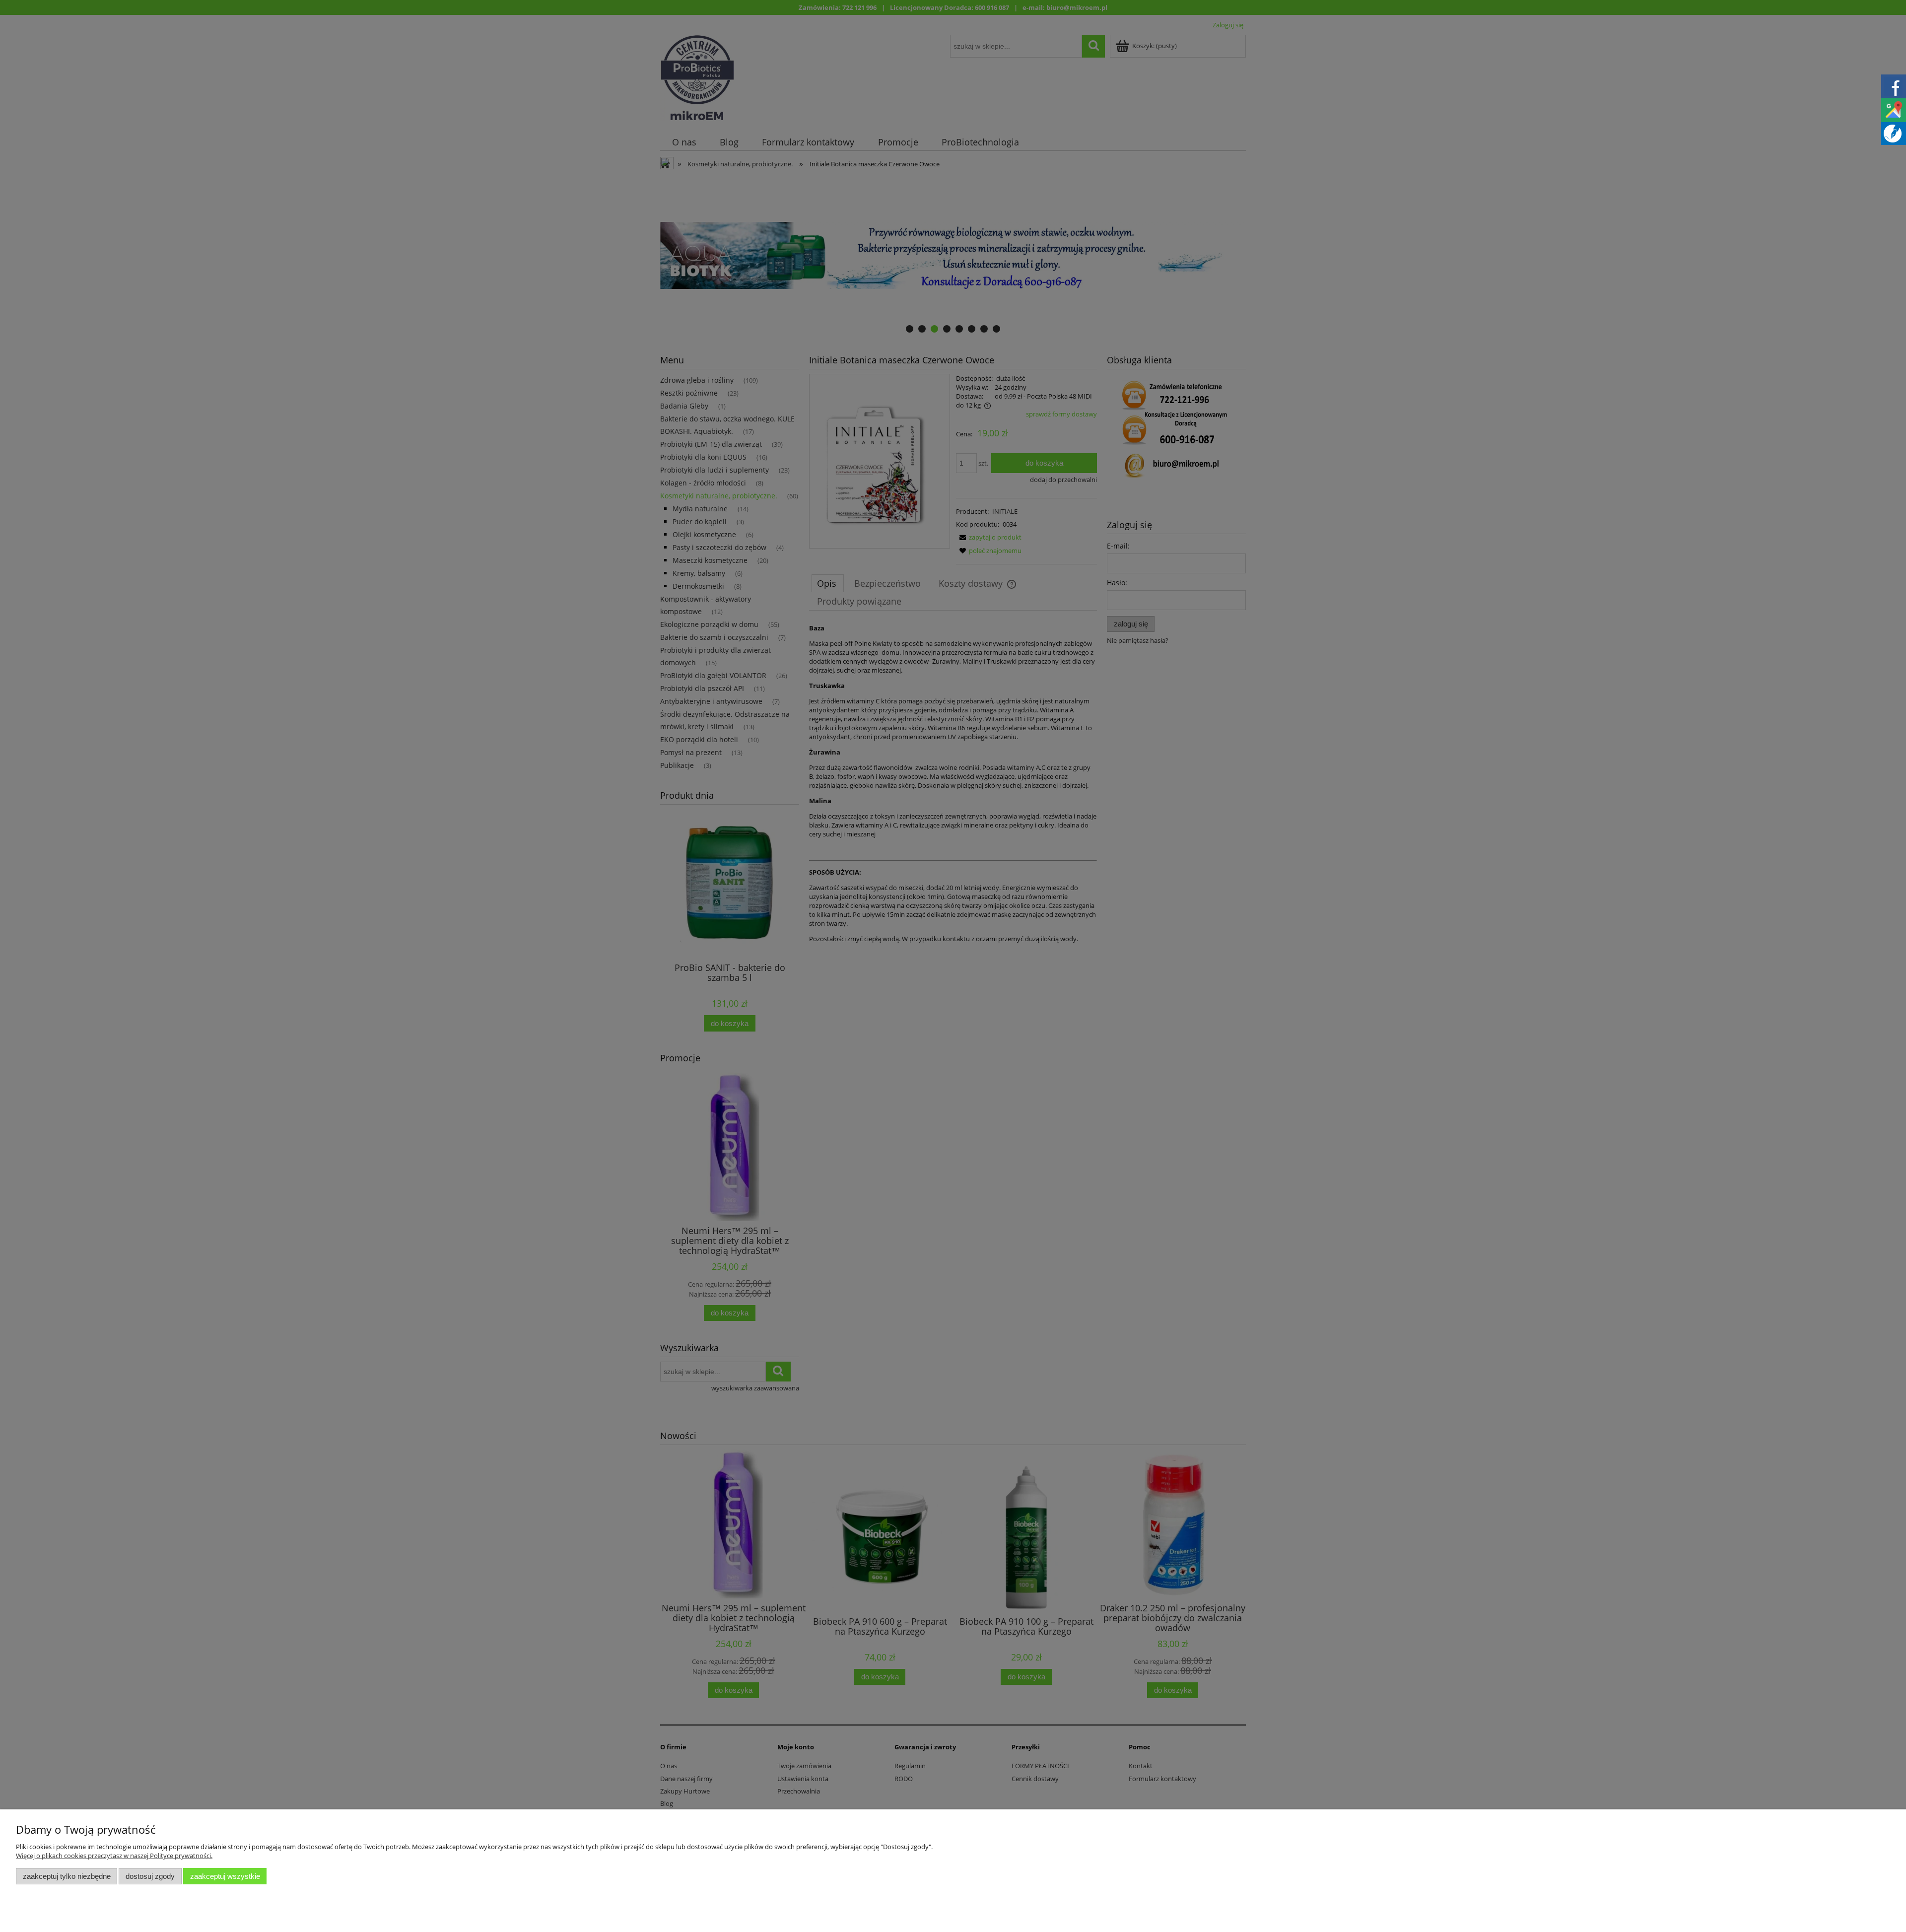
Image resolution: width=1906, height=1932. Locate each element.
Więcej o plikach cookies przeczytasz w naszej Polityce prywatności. (114, 1856)
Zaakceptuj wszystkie (225, 1876)
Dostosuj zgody (150, 1876)
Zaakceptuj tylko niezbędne (67, 1876)
